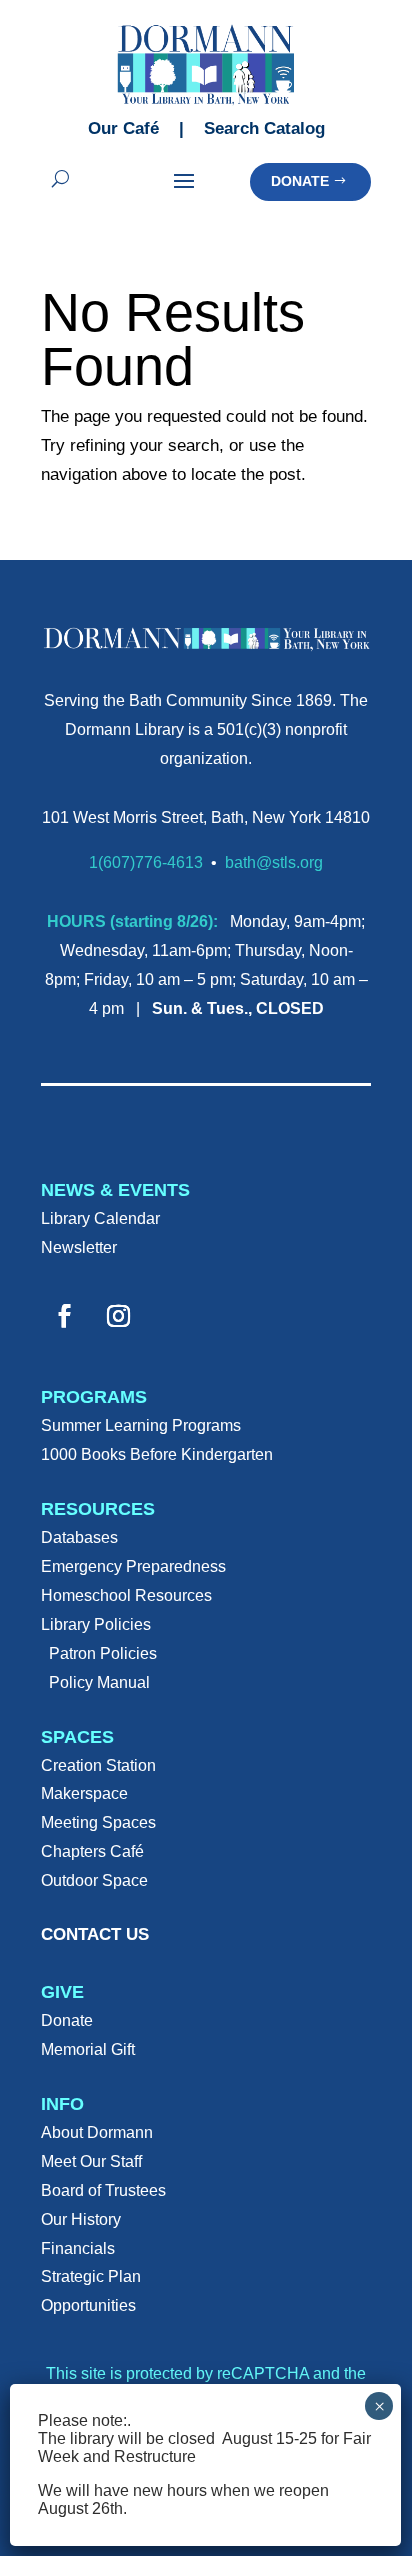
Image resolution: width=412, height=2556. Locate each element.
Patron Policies (103, 1653)
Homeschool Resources (126, 1595)
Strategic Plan (91, 2276)
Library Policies (96, 1624)
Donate (300, 181)
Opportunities (88, 2305)
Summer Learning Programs (141, 1425)
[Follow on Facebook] (64, 1316)
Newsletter (79, 1247)
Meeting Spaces (98, 1822)
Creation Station (98, 1765)
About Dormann (97, 2132)
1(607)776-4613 (146, 862)
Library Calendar (100, 1218)
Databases (79, 1537)
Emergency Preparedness (133, 1566)
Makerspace (84, 1793)
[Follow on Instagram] (118, 1316)
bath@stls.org (274, 862)
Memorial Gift (88, 2049)
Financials (78, 2248)
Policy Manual (99, 1682)
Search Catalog (264, 128)
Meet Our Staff (91, 2161)
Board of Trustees (103, 2190)
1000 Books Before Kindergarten (157, 1454)
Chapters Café (92, 1851)
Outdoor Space (94, 1880)
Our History (81, 2219)
